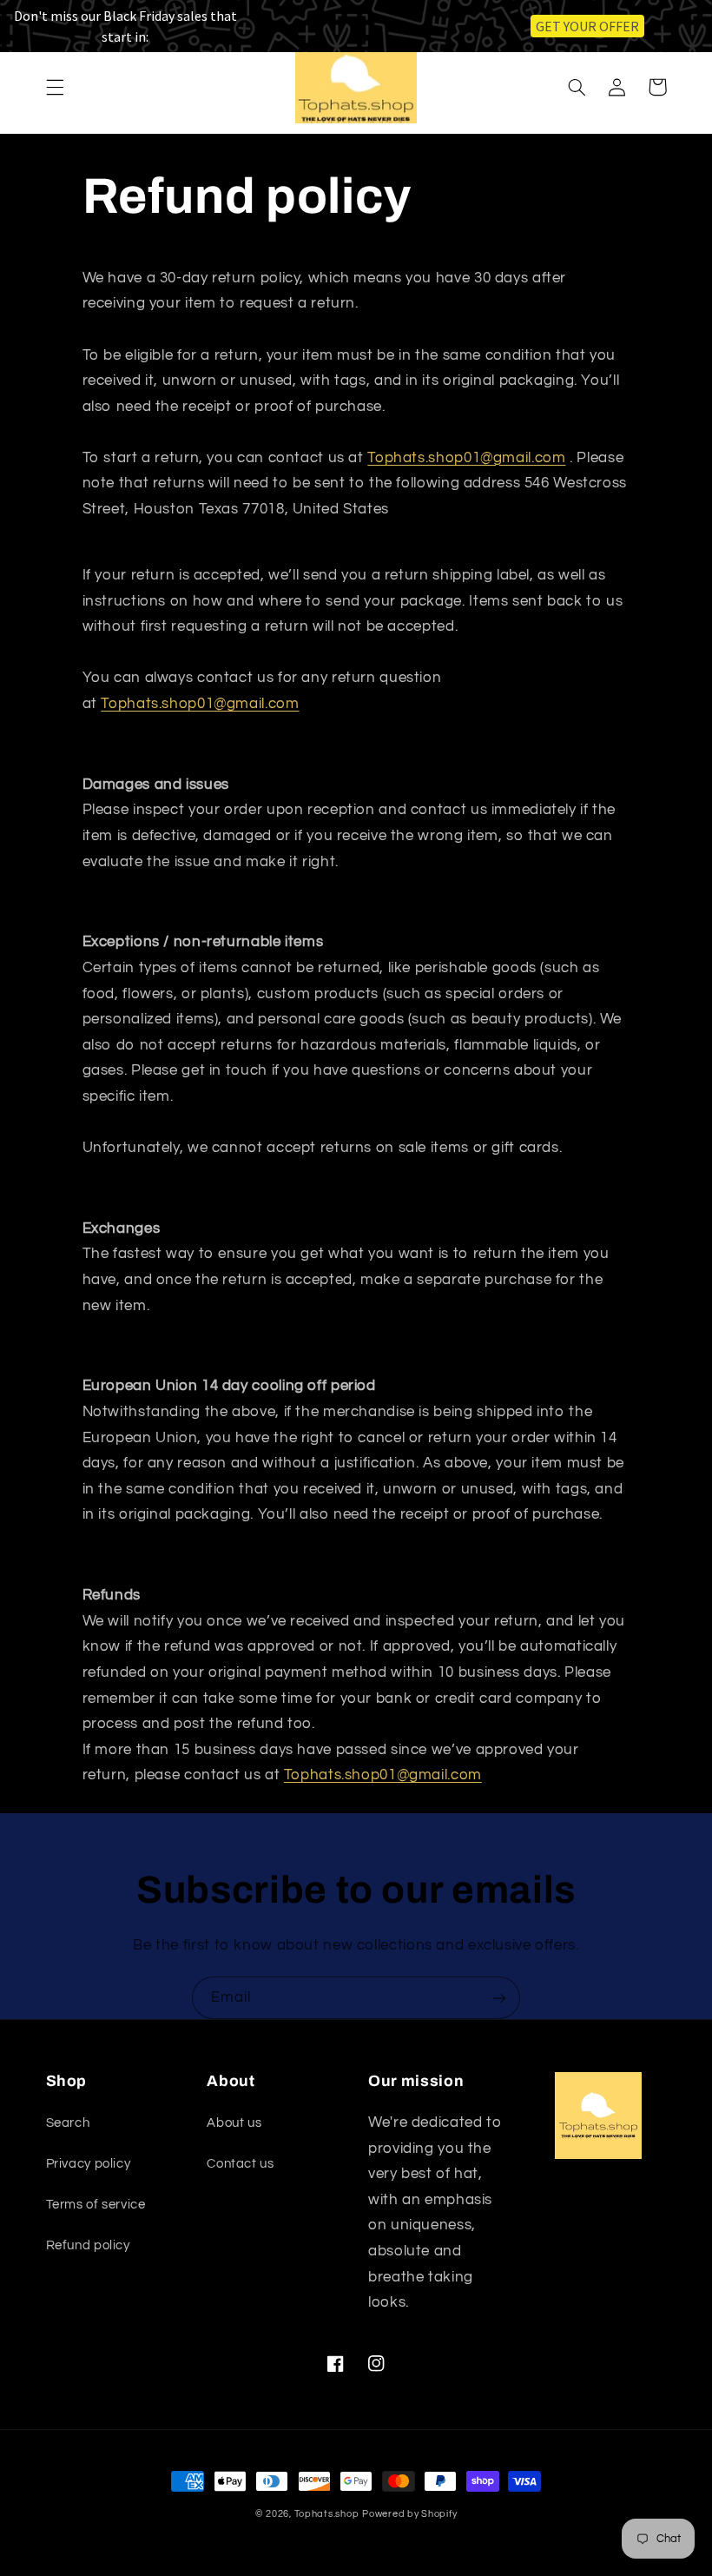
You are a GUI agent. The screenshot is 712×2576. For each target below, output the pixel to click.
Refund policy (88, 2245)
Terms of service (96, 2205)
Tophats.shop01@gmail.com (466, 458)
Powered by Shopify (409, 2514)
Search (68, 2123)
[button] (55, 87)
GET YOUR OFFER (587, 26)
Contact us (240, 2164)
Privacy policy (89, 2164)
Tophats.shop (327, 2514)
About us (234, 2123)
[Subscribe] (499, 1998)
